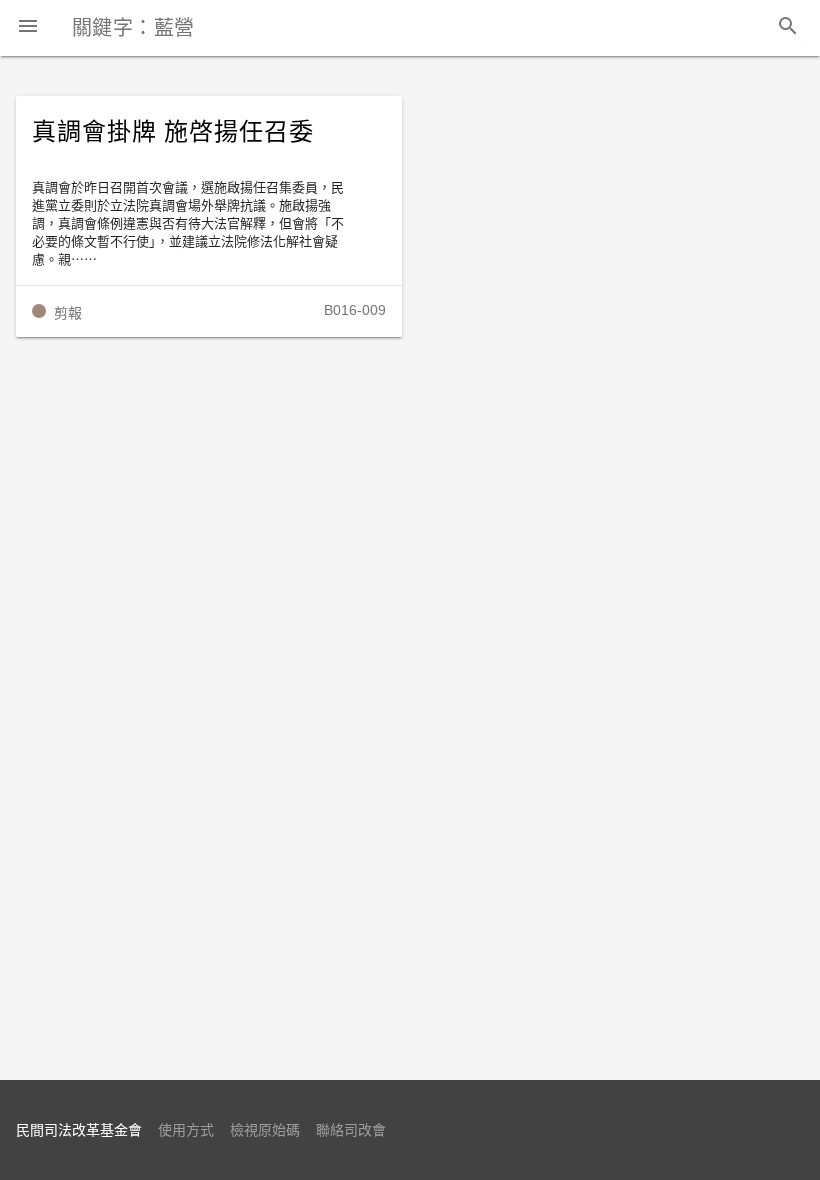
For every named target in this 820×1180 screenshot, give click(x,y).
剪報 (68, 313)
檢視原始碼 (265, 1130)
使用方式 (186, 1130)
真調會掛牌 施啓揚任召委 (173, 132)
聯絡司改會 (351, 1130)
